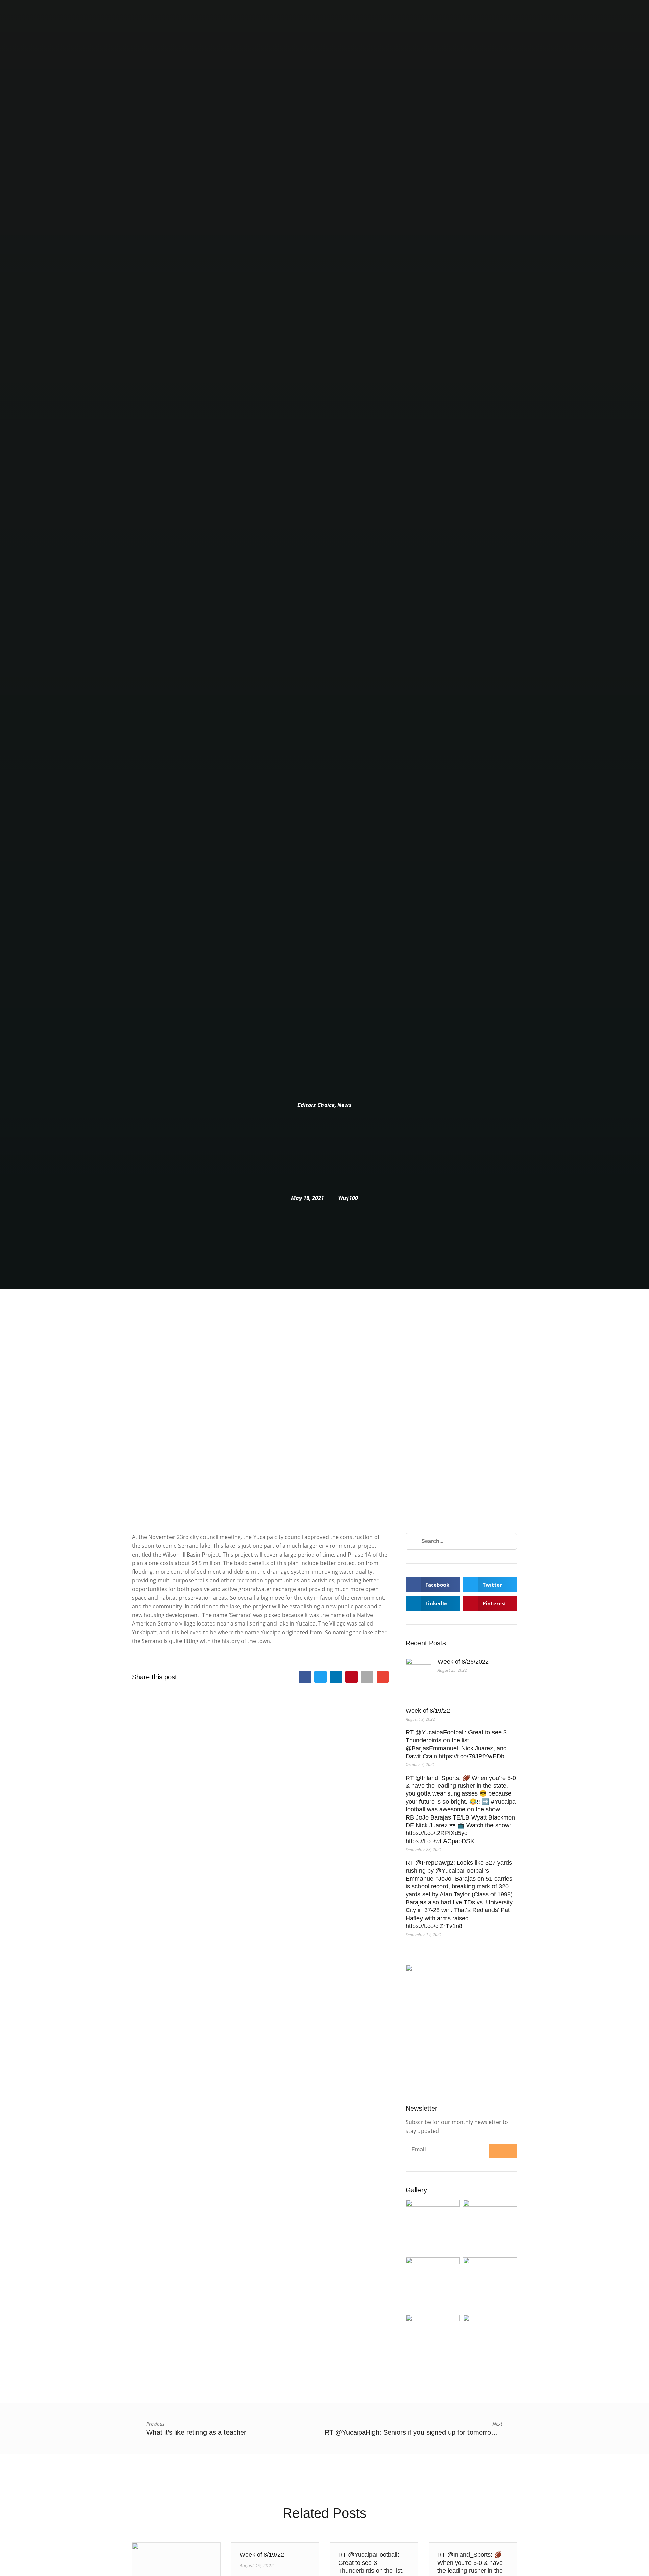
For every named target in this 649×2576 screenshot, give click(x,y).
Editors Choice (316, 1105)
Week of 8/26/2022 (463, 1662)
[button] (305, 1677)
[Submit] (503, 2151)
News (344, 1105)
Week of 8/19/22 (428, 1711)
